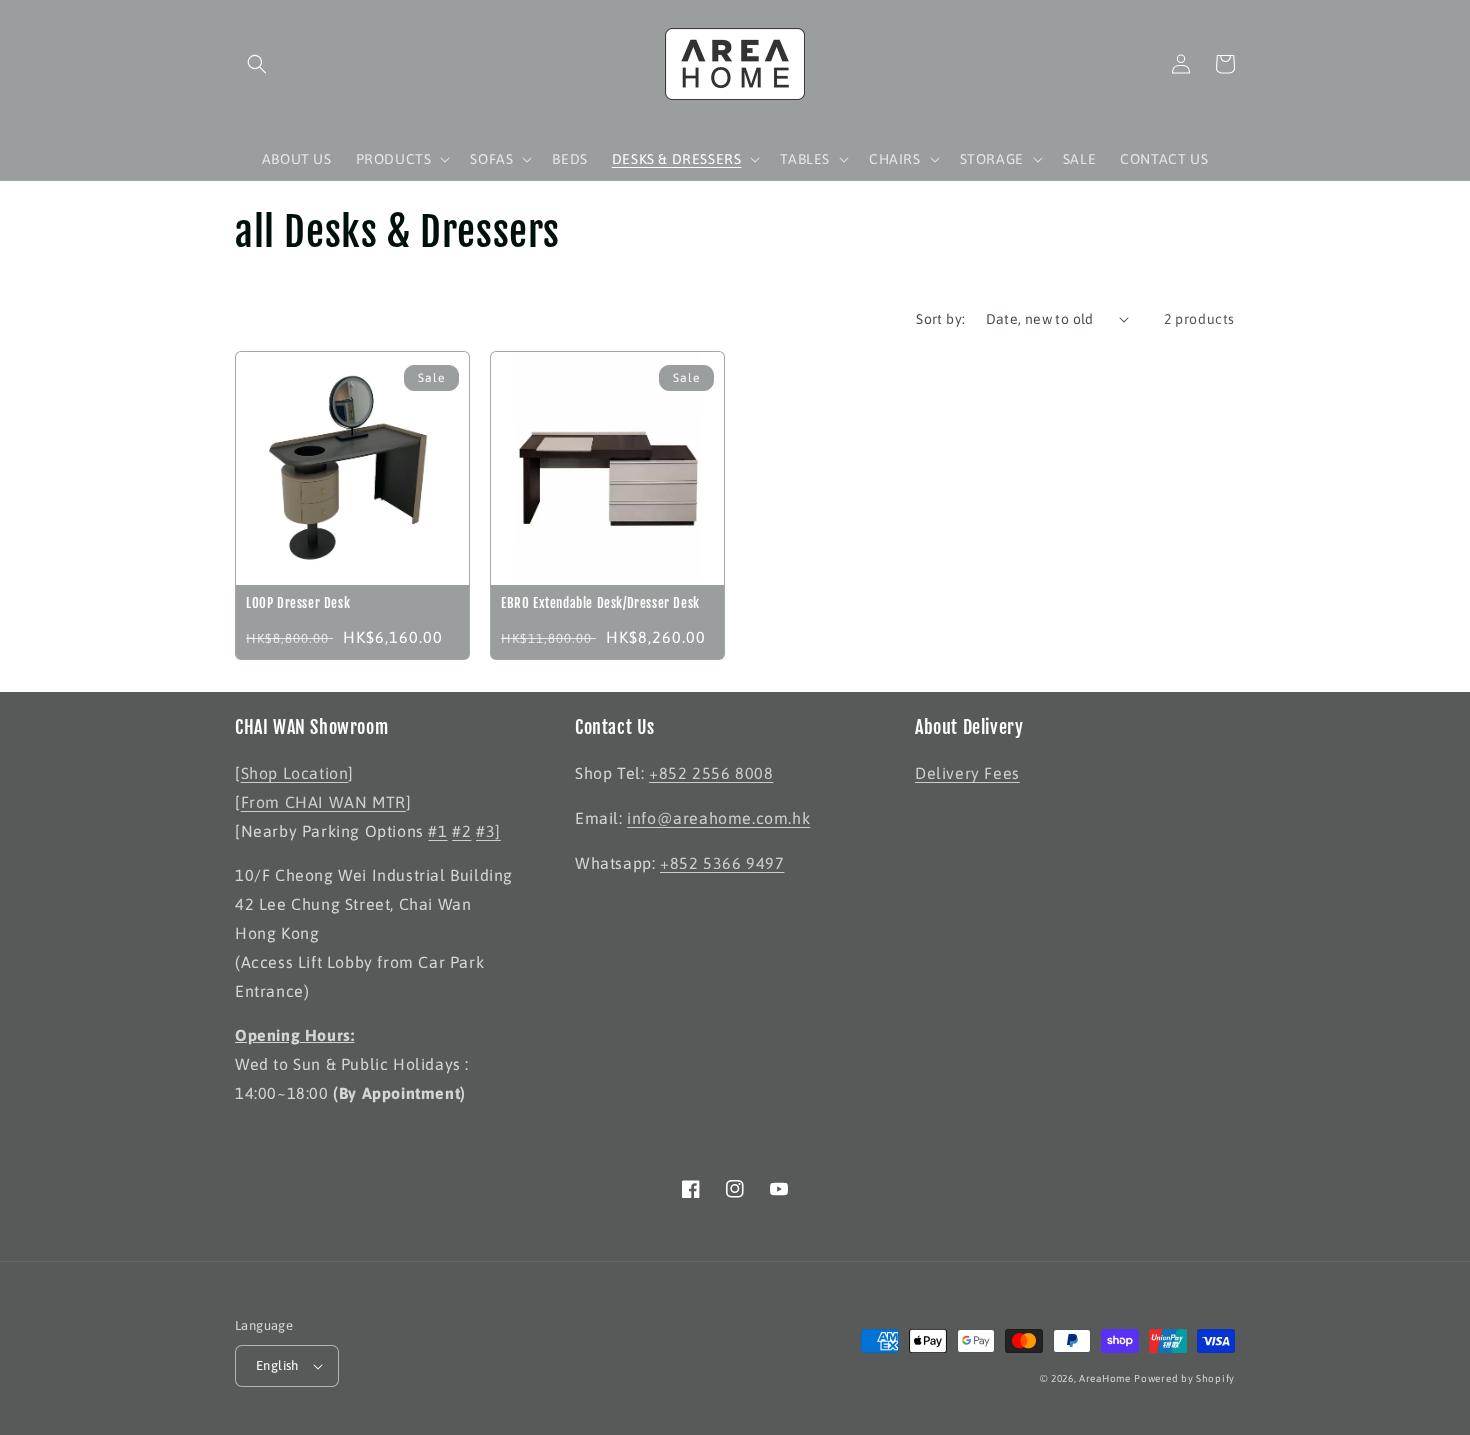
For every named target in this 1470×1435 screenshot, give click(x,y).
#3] (488, 831)
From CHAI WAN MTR (323, 802)
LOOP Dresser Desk (298, 603)
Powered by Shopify (1184, 1378)
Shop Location (295, 773)
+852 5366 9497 (722, 863)
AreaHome (1105, 1378)
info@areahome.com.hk (718, 818)
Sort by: (940, 319)
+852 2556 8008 (711, 773)
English (277, 1365)
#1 (437, 831)
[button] (257, 64)
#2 (461, 831)
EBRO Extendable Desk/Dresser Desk (600, 603)
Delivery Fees (967, 773)
